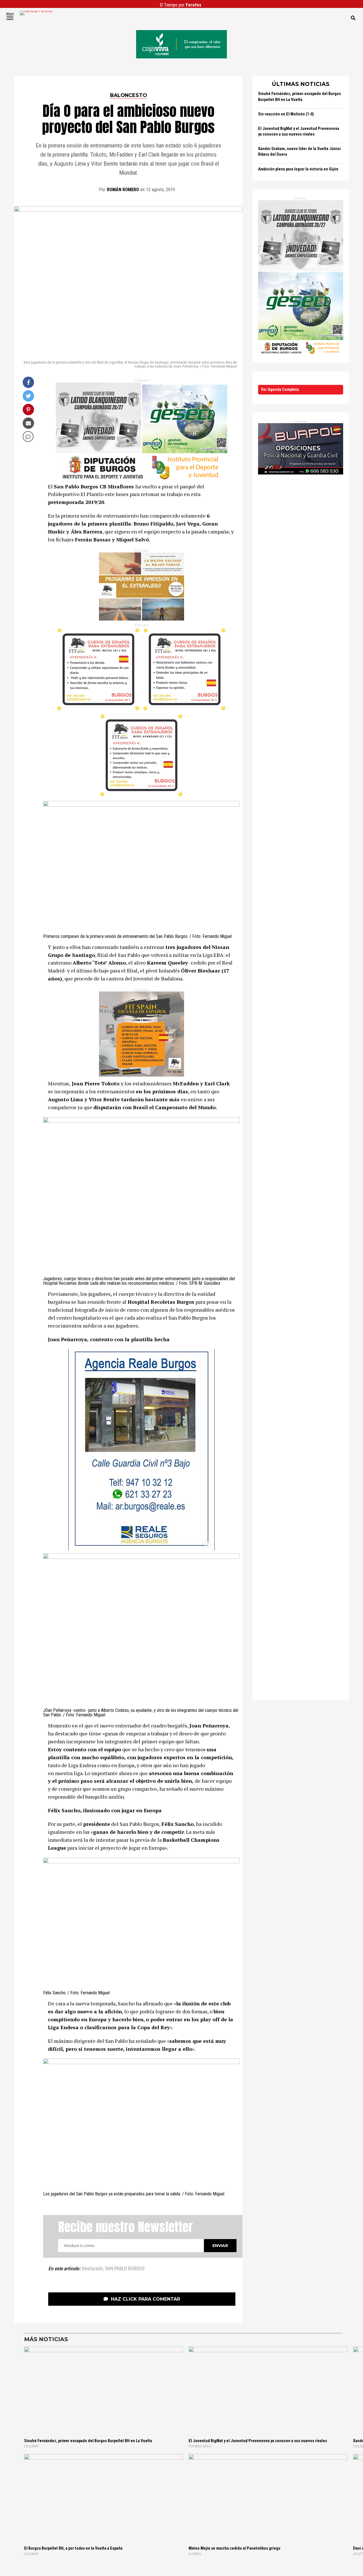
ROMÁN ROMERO (123, 190)
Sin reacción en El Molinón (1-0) (286, 114)
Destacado (92, 2269)
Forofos (194, 5)
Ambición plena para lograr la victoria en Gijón (298, 169)
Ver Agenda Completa (280, 390)
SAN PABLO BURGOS (125, 2269)
